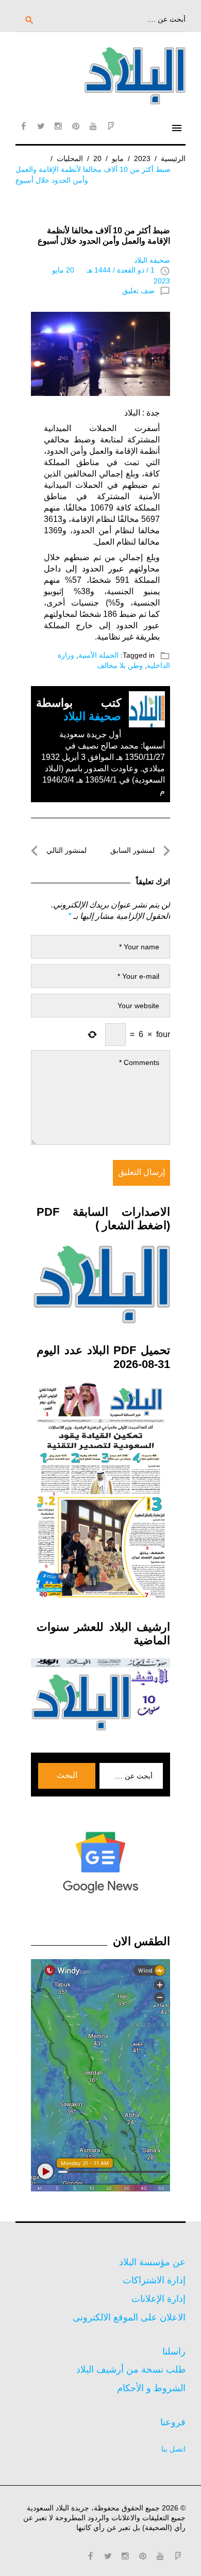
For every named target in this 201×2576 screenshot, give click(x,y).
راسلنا (174, 2351)
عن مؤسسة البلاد (152, 2262)
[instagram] (58, 126)
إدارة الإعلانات (158, 2299)
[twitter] (41, 126)
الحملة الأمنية (98, 655)
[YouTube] (93, 126)
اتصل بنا (173, 2449)
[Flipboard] (111, 126)
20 (97, 158)
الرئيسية (173, 158)
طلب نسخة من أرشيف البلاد (131, 2370)
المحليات (70, 158)
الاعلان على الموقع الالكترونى (129, 2317)
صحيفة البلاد (152, 260)
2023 (142, 158)
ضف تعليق (138, 291)
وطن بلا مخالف (120, 665)
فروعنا (173, 2422)
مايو (118, 158)
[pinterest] (76, 126)
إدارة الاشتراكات (154, 2280)
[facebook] (23, 126)
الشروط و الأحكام (151, 2388)
